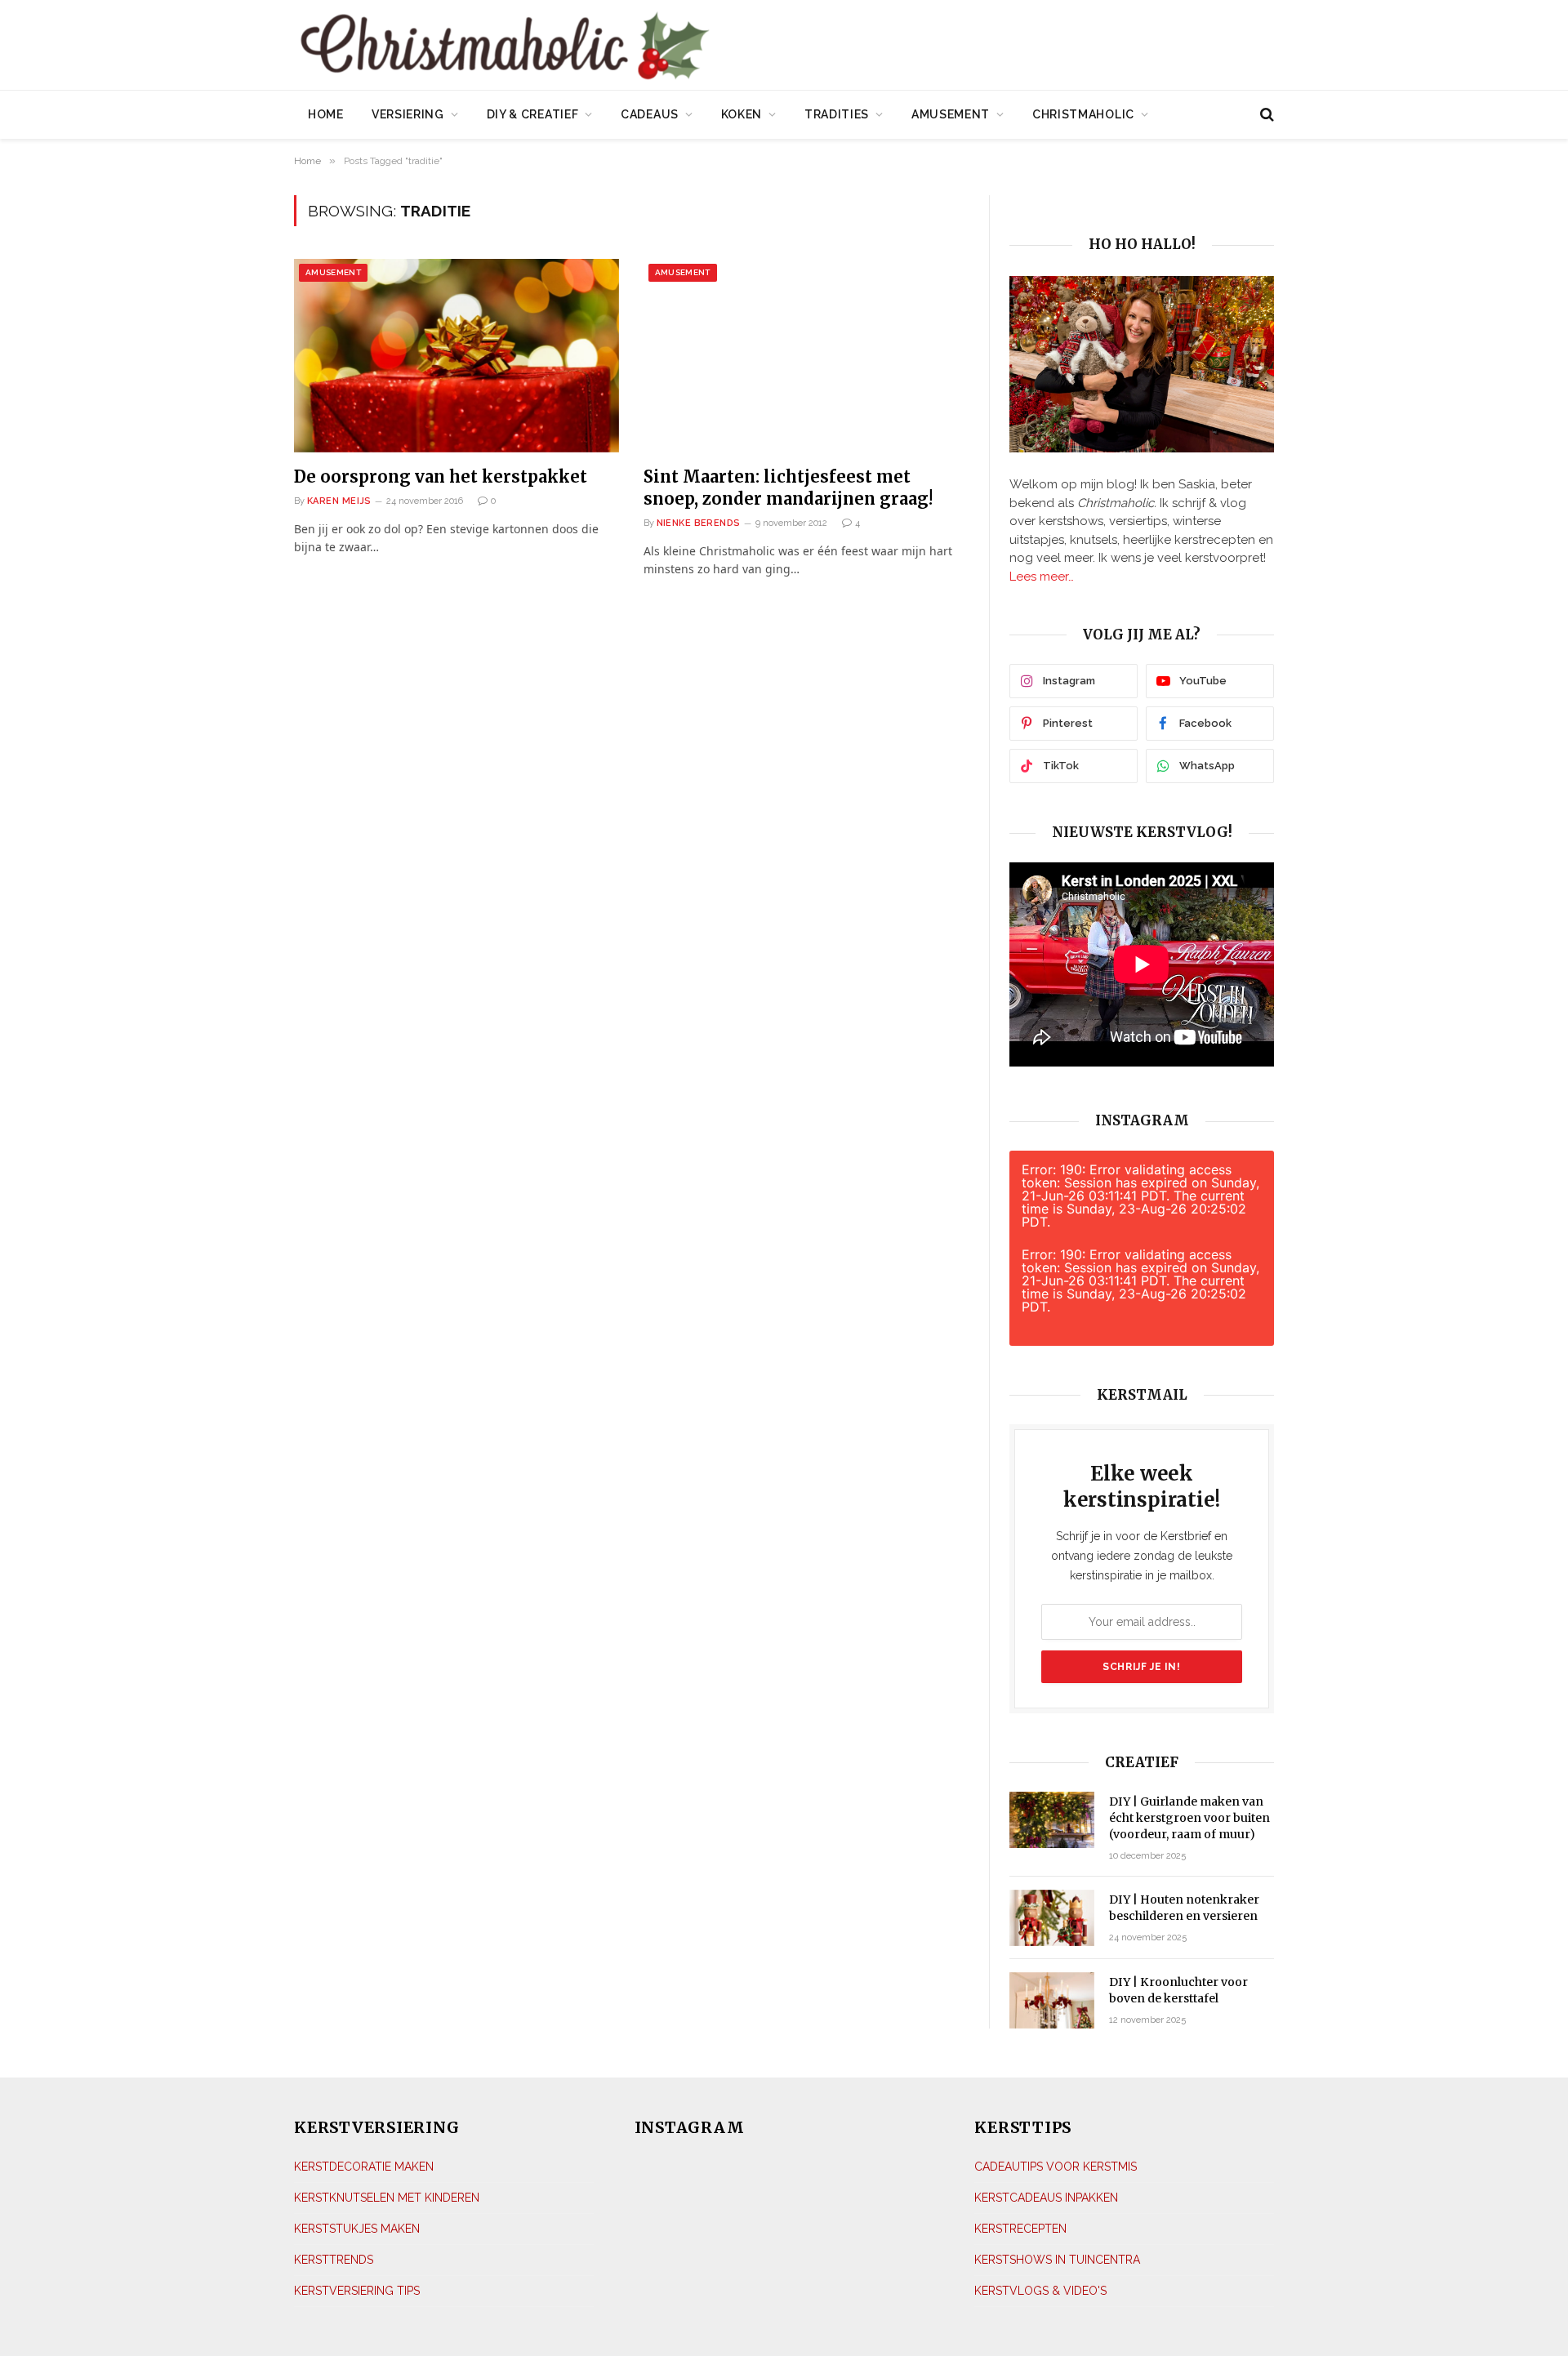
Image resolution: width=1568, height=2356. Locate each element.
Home (326, 114)
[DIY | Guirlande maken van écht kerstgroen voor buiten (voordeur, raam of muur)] (1052, 1820)
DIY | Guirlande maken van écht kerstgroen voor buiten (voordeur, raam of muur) (1189, 1818)
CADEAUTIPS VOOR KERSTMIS (1056, 2167)
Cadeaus (650, 114)
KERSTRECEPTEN (1020, 2229)
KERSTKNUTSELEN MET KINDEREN (387, 2198)
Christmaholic (1083, 114)
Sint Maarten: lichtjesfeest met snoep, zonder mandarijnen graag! (788, 488)
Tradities (837, 114)
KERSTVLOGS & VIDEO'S (1040, 2291)
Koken (742, 114)
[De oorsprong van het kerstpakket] (457, 356)
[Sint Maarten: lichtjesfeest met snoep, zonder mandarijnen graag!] (806, 356)
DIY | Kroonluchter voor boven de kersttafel (1178, 1990)
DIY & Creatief (533, 114)
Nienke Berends (699, 523)
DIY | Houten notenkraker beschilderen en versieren (1184, 1908)
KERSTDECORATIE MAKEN (364, 2167)
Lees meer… (1042, 577)
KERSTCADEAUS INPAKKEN (1046, 2198)
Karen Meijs (339, 501)
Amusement (951, 114)
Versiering (408, 114)
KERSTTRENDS (334, 2260)
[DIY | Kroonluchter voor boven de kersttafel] (1052, 2000)
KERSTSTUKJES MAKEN (357, 2229)
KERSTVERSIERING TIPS (357, 2291)
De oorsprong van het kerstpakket (441, 477)
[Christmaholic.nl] (595, 47)
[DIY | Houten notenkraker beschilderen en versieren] (1052, 1918)
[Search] (1265, 115)
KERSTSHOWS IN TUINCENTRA (1057, 2260)
